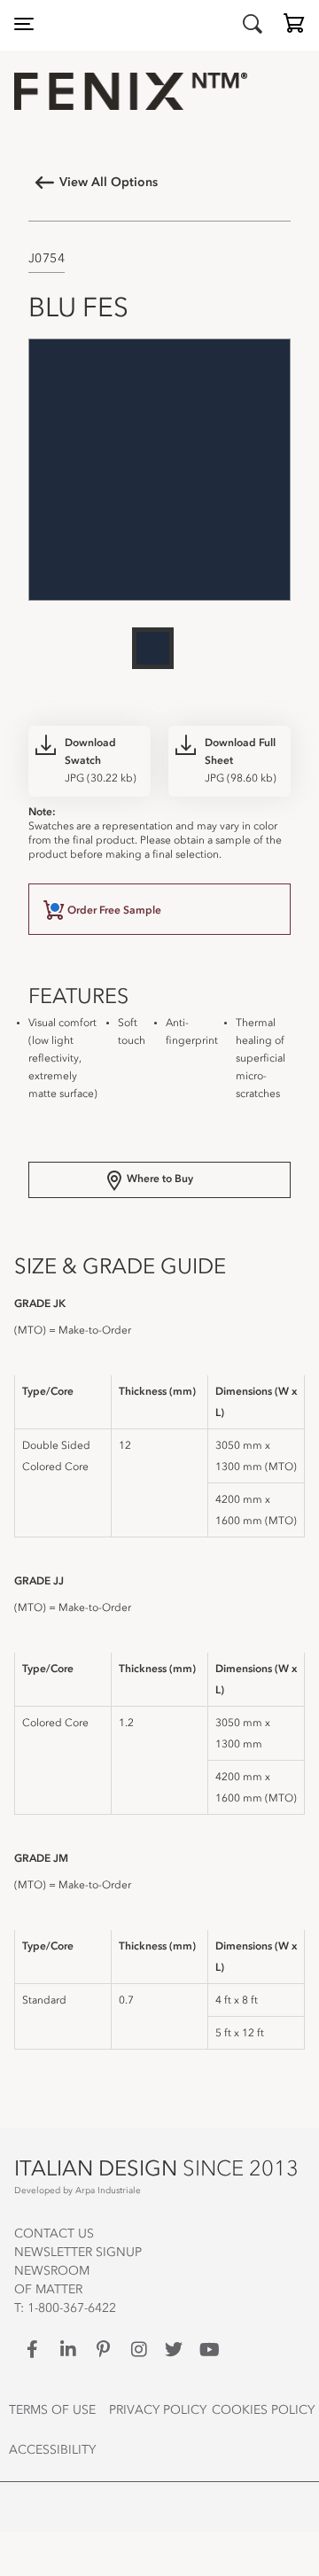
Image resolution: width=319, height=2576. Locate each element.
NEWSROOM (52, 2271)
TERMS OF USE (52, 2410)
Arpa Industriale (108, 2191)
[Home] (159, 91)
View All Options (109, 183)
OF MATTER (48, 2290)
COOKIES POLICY (263, 2410)
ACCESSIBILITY (52, 2450)
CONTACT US (54, 2234)
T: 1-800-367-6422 (65, 2308)
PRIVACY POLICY (158, 2410)
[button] (294, 27)
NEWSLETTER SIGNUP (78, 2253)
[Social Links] (32, 2349)
